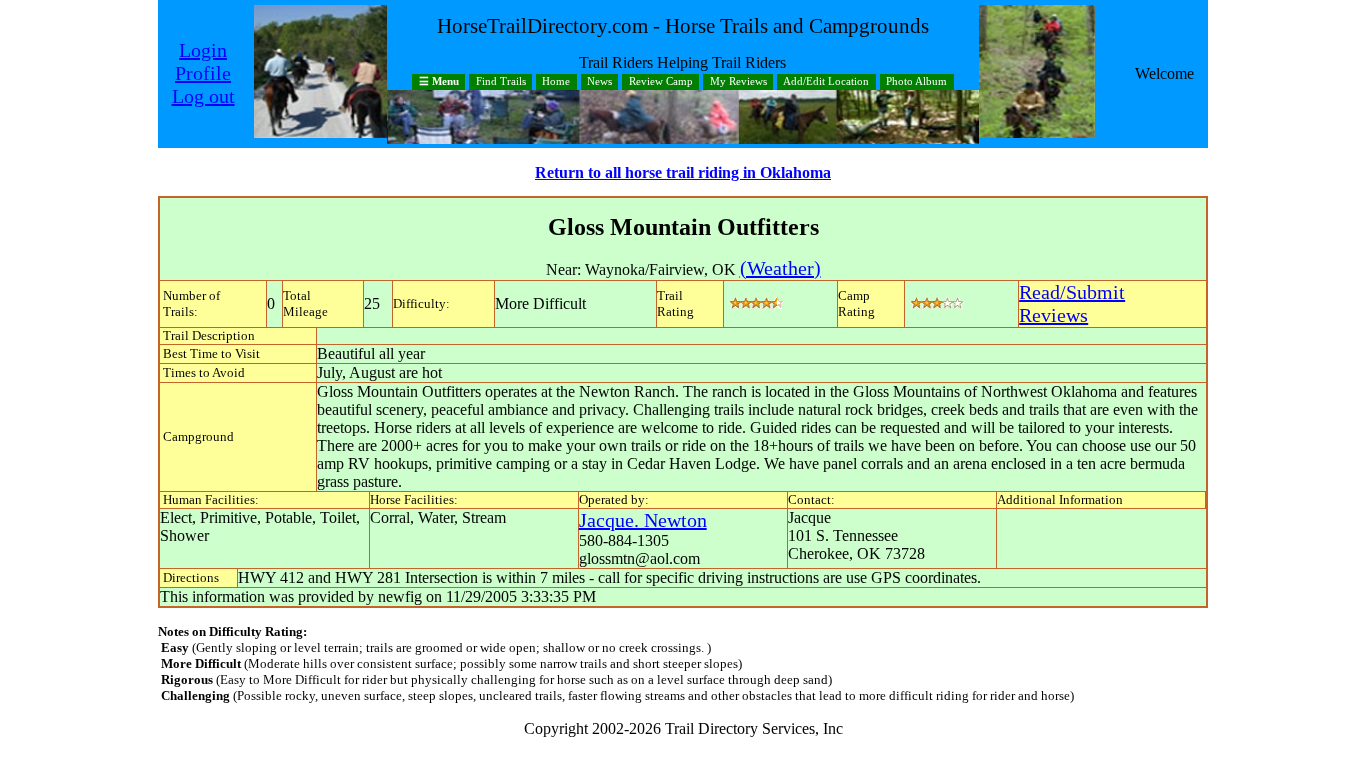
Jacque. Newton (643, 520)
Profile (203, 73)
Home (556, 82)
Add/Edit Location (826, 82)
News (599, 82)
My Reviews (738, 82)
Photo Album (916, 82)
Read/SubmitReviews (1072, 303)
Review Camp (661, 82)
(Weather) (780, 268)
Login (203, 50)
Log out (203, 96)
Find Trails (501, 82)
